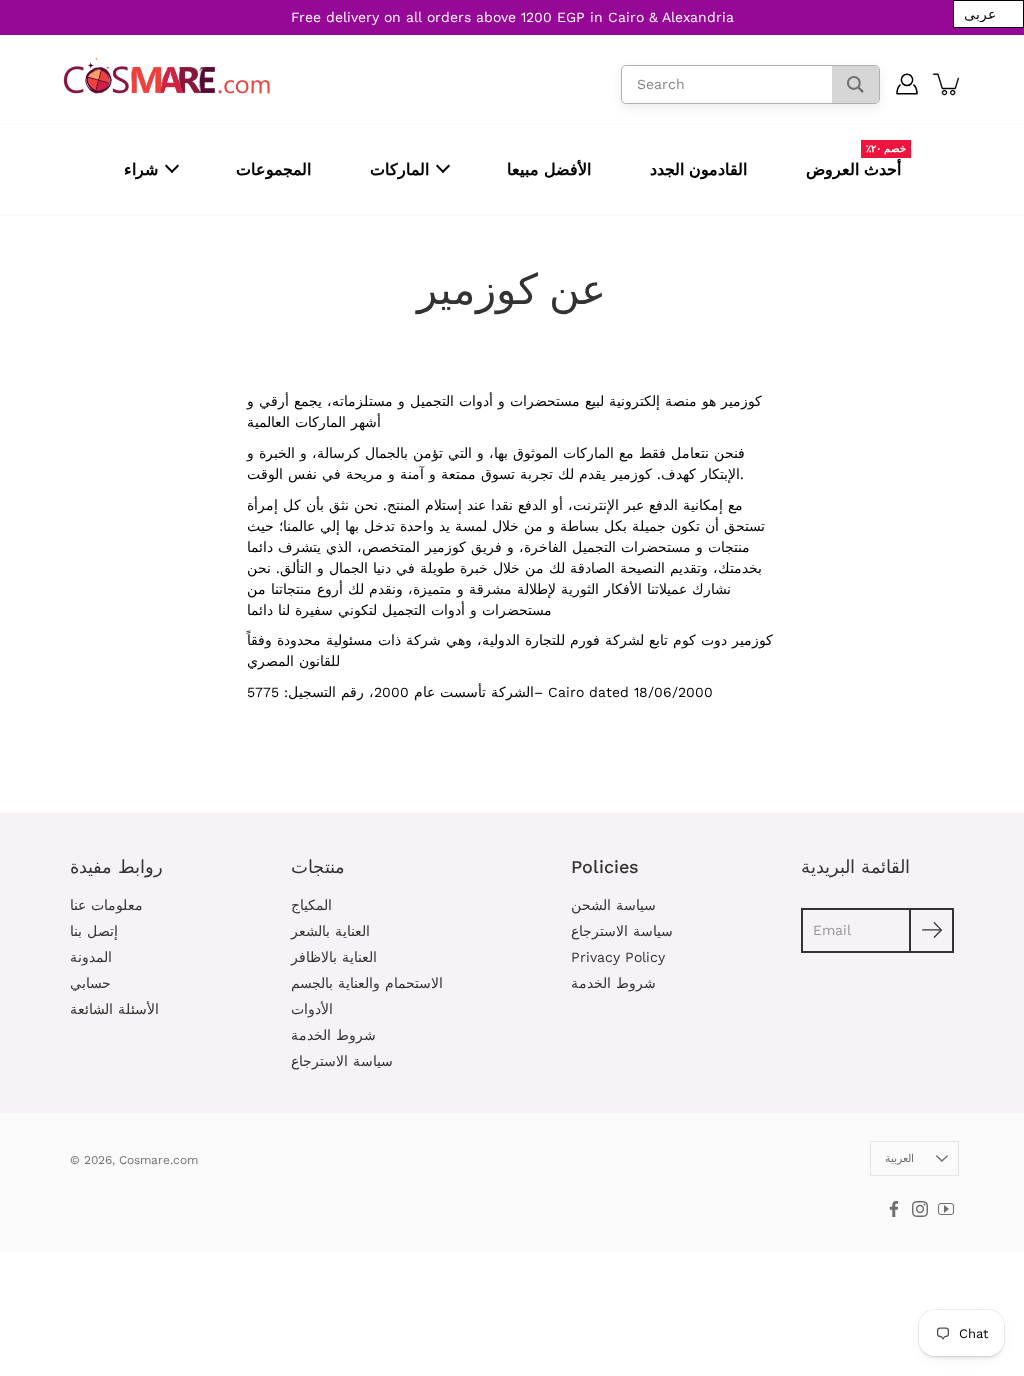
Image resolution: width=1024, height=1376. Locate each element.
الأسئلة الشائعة (114, 1009)
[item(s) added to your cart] (948, 84)
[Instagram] (920, 1209)
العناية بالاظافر (334, 957)
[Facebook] (894, 1209)
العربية (899, 1158)
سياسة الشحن (613, 905)
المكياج (311, 905)
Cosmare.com (158, 1160)
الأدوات (312, 1009)
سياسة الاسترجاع (342, 1061)
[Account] (907, 84)
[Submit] (931, 930)
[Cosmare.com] (167, 76)
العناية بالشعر (330, 931)
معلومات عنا (106, 905)
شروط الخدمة (333, 1035)
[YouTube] (946, 1209)
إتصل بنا (94, 931)
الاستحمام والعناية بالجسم (367, 983)
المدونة (91, 957)
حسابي (90, 983)
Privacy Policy (618, 957)
